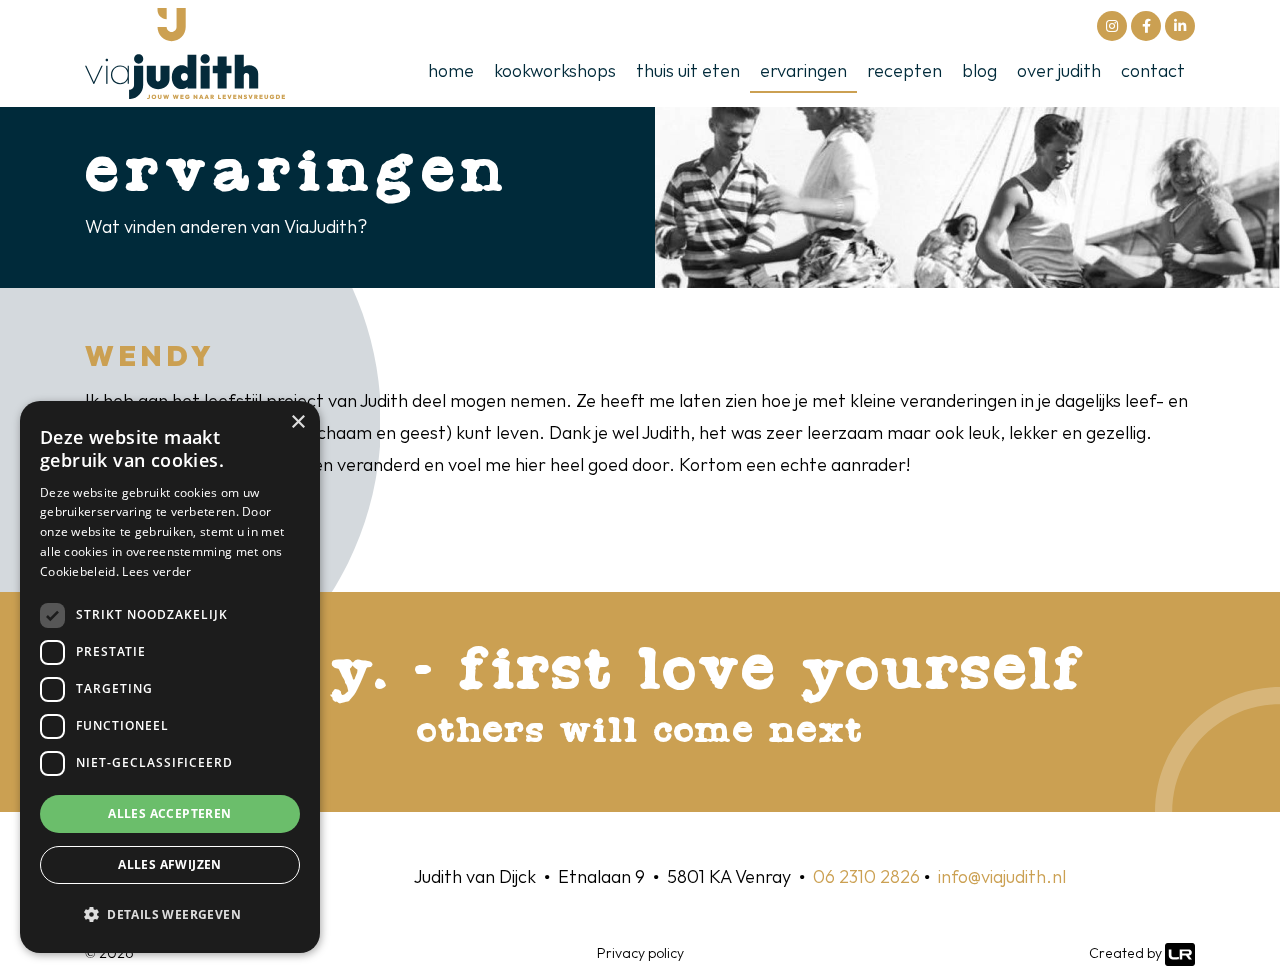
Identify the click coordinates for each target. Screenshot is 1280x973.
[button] (170, 915)
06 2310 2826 (866, 877)
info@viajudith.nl (1002, 877)
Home (451, 71)
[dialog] (170, 677)
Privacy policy (640, 953)
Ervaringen (803, 71)
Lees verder (156, 571)
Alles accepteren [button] (169, 813)
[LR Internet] (1180, 953)
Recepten (904, 71)
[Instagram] (1112, 26)
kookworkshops (555, 71)
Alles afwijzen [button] (170, 864)
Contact (1153, 71)
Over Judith (1059, 71)
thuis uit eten (688, 71)
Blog (979, 71)
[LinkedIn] (1180, 26)
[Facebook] (1146, 26)
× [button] (297, 422)
